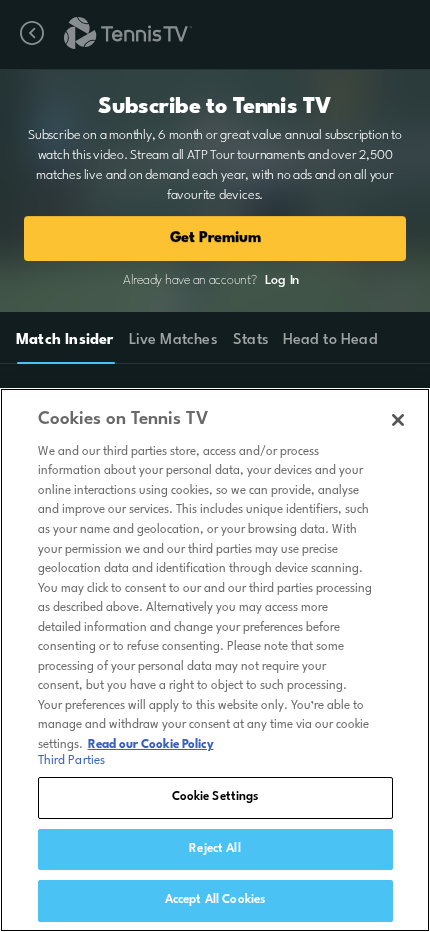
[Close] (398, 420)
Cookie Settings (215, 797)
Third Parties (72, 761)
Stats (251, 340)
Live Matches (172, 340)
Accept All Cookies (215, 900)
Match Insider (65, 340)
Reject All (214, 849)
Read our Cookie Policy (151, 745)
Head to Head (330, 340)
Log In (282, 280)
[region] (215, 660)
